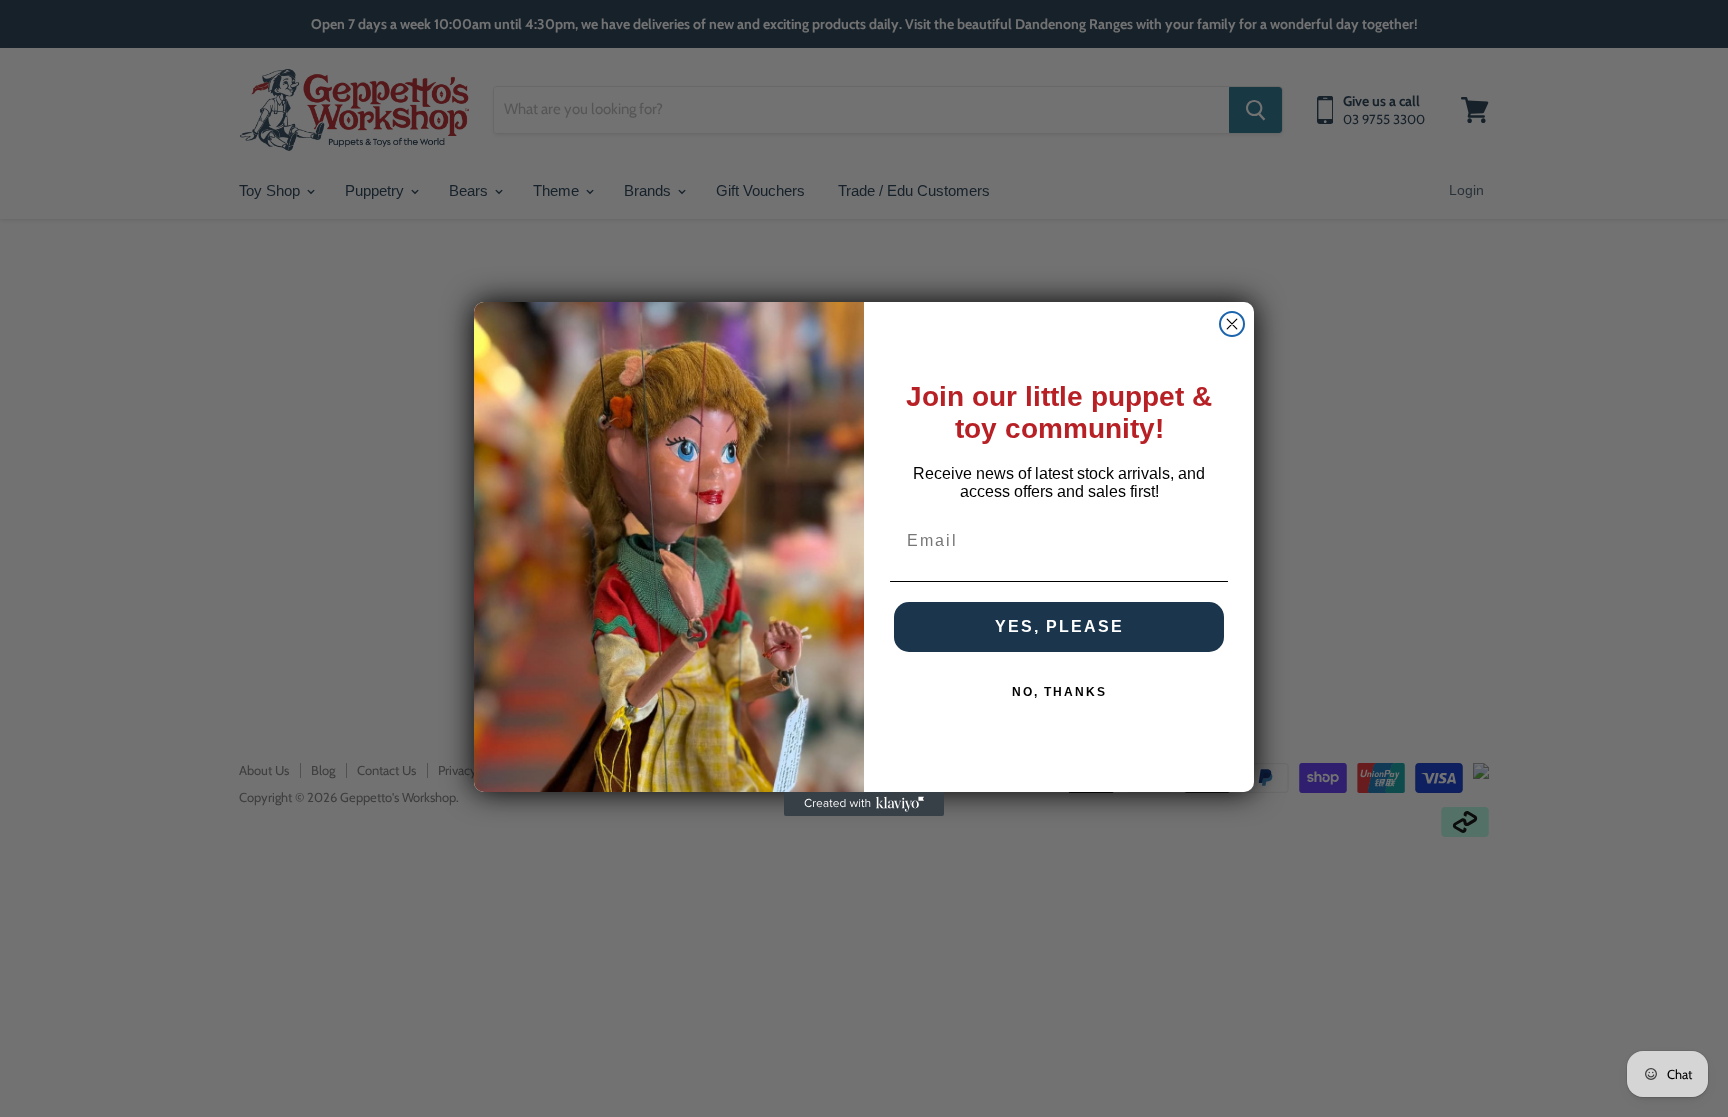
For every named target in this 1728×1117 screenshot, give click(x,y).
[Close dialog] (1232, 324)
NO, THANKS (1059, 692)
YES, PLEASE (1059, 626)
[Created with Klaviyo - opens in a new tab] (864, 804)
